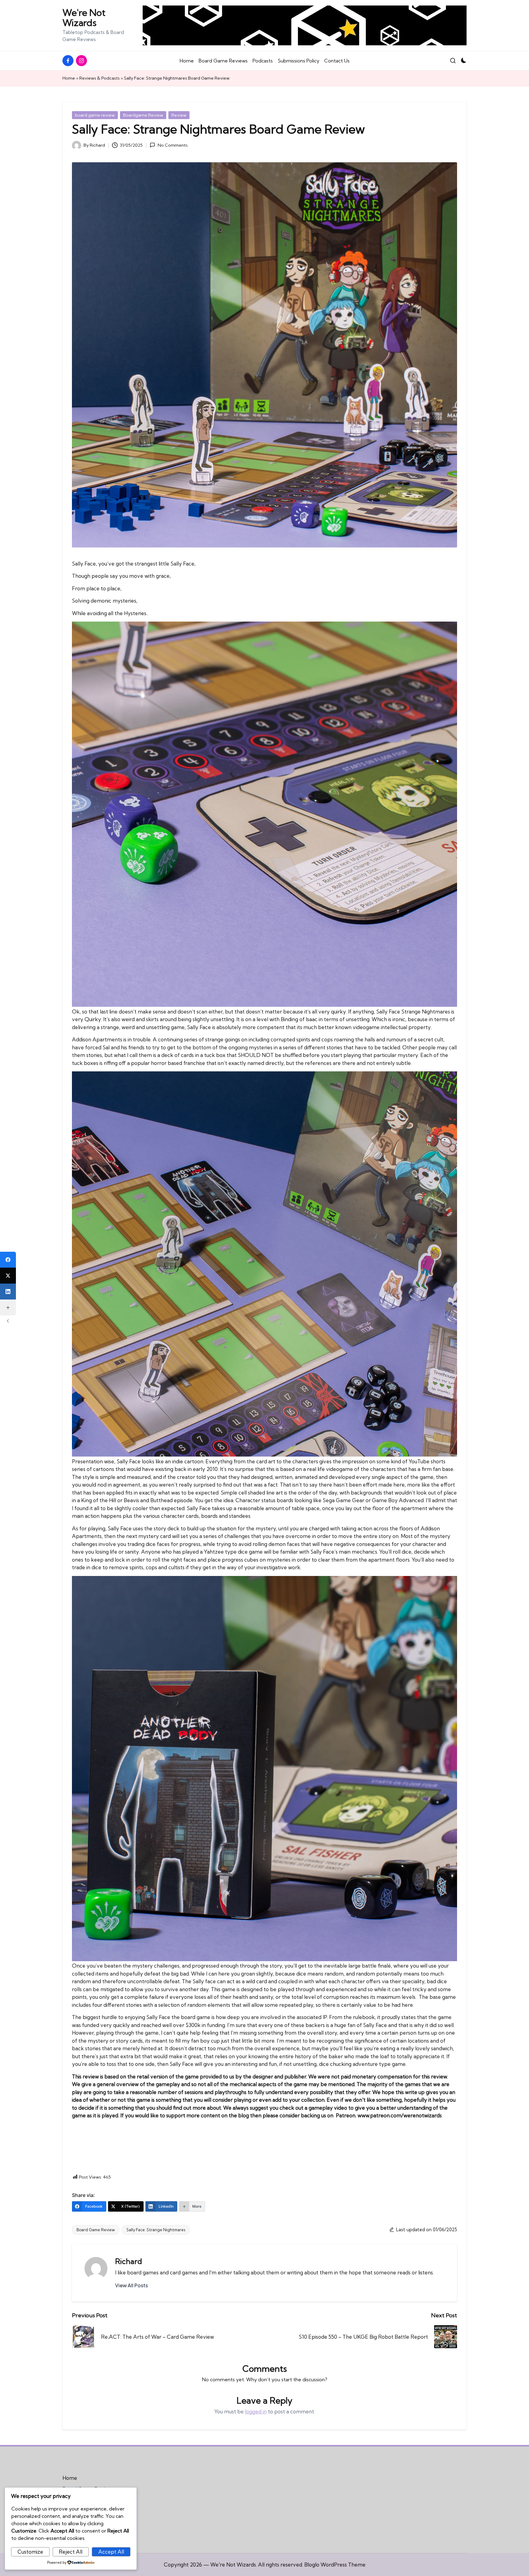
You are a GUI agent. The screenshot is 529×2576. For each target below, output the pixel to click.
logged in (256, 2411)
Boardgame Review (143, 115)
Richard (129, 2261)
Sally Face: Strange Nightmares (156, 2230)
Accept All (111, 2552)
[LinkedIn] (8, 1292)
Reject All (71, 2552)
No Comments (173, 145)
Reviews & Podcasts (99, 78)
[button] (131, 2285)
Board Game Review (96, 2230)
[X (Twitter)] (8, 1276)
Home (69, 78)
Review (179, 115)
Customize (30, 2552)
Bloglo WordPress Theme (335, 2565)
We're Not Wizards (84, 18)
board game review (95, 115)
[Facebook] (8, 1260)
